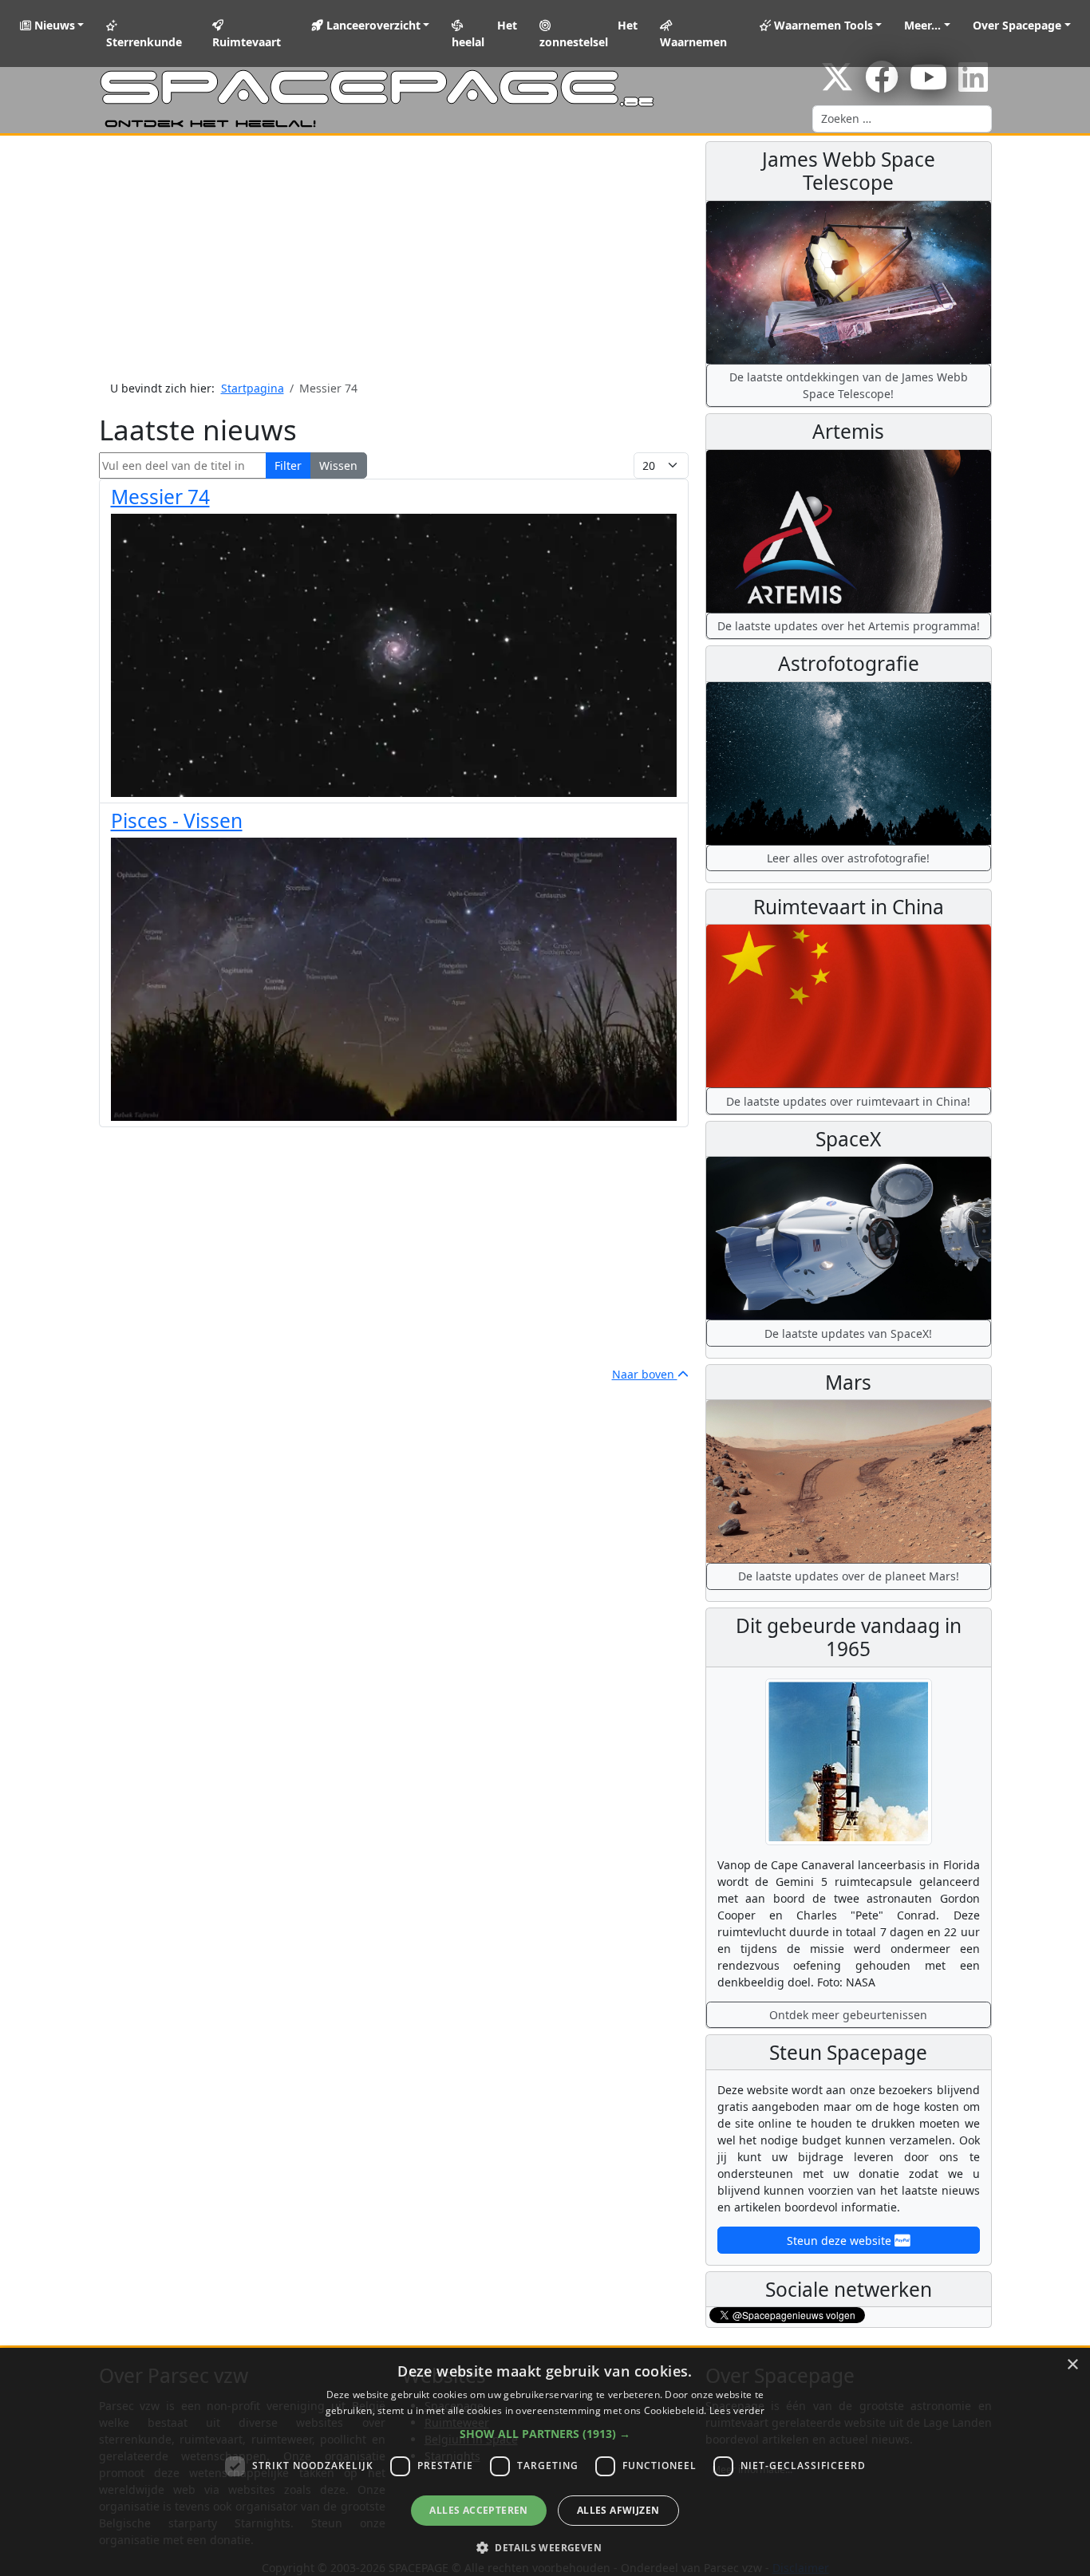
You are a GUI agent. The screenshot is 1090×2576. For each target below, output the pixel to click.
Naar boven (645, 1374)
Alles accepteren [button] (478, 2510)
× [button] (1072, 2365)
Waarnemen (693, 42)
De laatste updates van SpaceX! (848, 1333)
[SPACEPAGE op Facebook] (882, 85)
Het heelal (484, 34)
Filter (288, 465)
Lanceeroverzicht (372, 25)
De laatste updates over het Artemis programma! (849, 626)
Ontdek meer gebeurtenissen (848, 2015)
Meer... (922, 25)
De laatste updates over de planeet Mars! (849, 1576)
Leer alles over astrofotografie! (848, 858)
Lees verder (737, 2410)
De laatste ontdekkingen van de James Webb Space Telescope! (849, 385)
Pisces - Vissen (177, 821)
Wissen (338, 465)
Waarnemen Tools (822, 25)
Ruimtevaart (247, 42)
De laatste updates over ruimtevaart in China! (848, 1101)
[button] (545, 2434)
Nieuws (53, 25)
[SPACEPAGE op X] (837, 85)
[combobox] (902, 119)
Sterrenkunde (144, 42)
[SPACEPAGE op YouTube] (928, 85)
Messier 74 (160, 497)
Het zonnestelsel (589, 34)
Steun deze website (841, 2241)
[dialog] (545, 2462)
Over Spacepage (1017, 25)
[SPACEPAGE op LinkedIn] (973, 85)
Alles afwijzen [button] (618, 2510)
